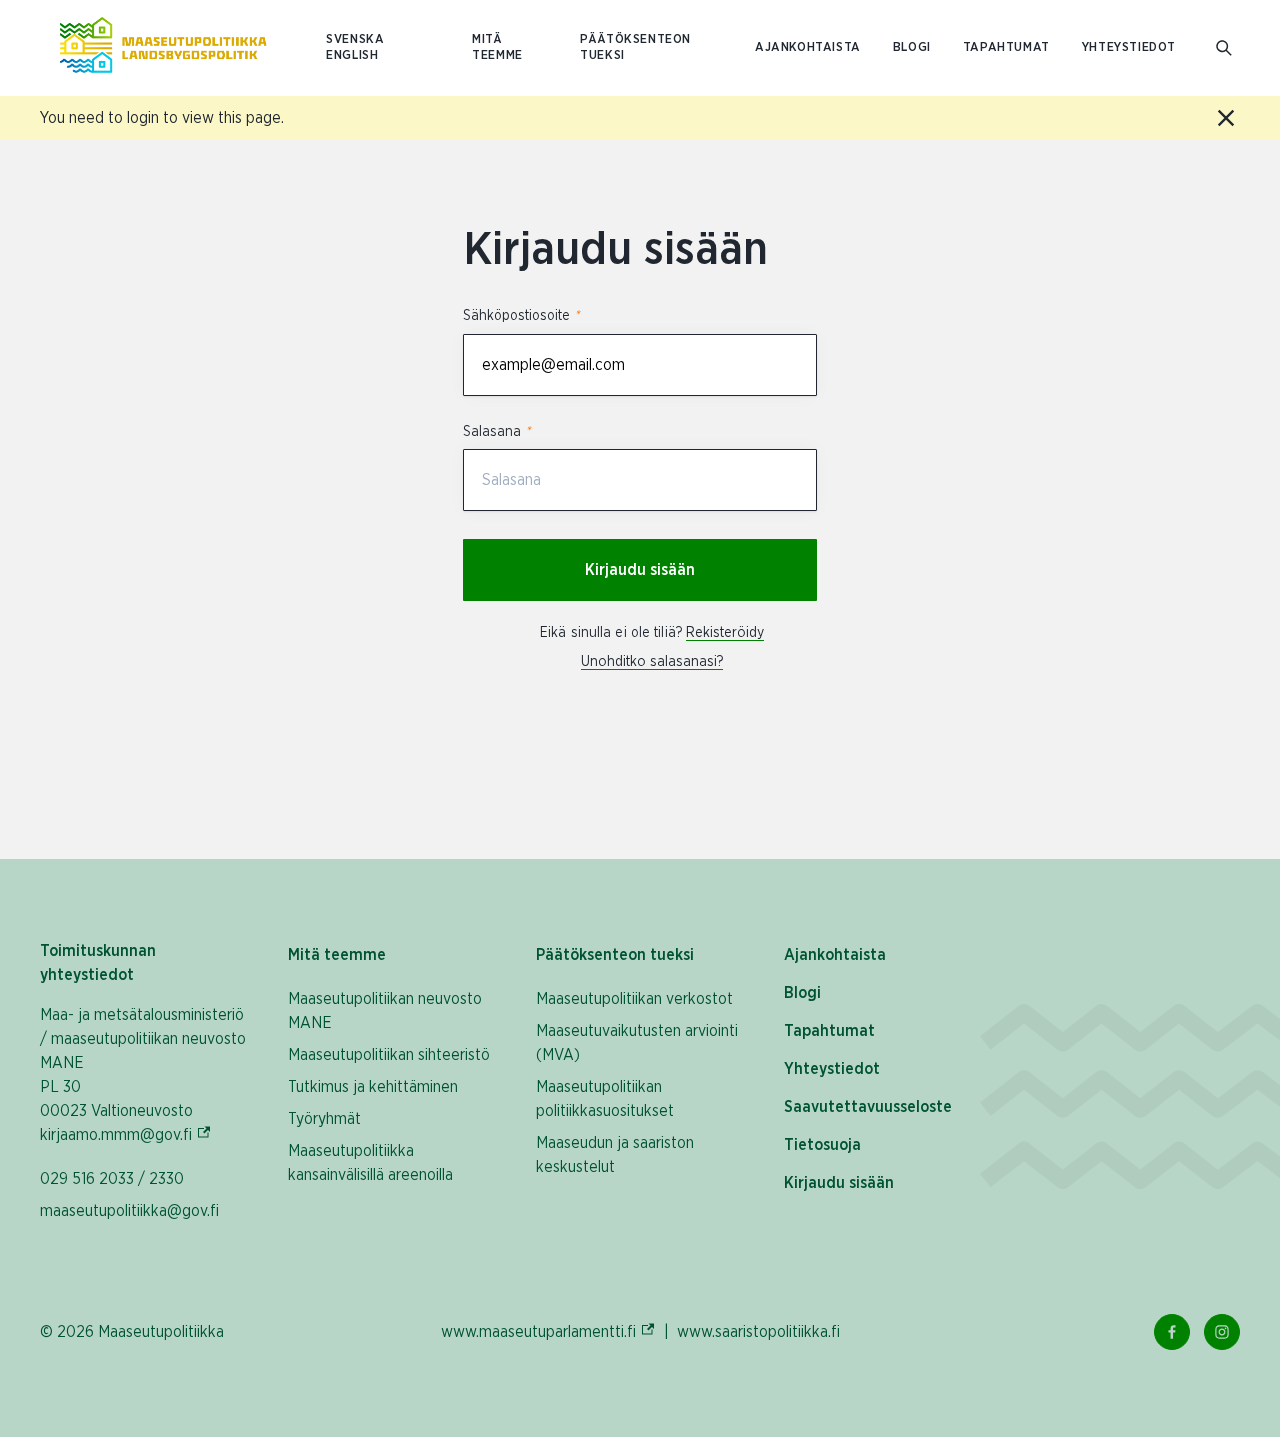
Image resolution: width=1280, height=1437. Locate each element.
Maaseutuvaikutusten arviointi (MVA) (637, 1043)
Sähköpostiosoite (521, 316)
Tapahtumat (1006, 47)
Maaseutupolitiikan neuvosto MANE (385, 1011)
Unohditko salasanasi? (652, 662)
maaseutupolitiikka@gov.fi (129, 1211)
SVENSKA (355, 39)
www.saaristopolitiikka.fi (758, 1332)
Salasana (496, 432)
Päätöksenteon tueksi (635, 47)
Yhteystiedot (1129, 47)
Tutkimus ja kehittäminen (373, 1087)
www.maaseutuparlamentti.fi (548, 1331)
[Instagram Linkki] (1222, 1332)
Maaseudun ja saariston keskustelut (615, 1155)
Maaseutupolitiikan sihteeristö (389, 1055)
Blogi (912, 47)
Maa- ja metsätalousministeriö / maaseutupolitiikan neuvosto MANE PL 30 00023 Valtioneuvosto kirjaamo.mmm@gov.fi (144, 1075)
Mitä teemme (497, 47)
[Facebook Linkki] (1172, 1332)
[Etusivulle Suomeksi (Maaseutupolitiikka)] (163, 48)
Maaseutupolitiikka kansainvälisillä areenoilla (370, 1163)
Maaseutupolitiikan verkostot (634, 999)
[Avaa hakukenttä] (1224, 48)
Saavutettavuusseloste (868, 1107)
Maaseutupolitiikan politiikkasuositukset (605, 1099)
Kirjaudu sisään (640, 570)
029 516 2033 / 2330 (112, 1179)
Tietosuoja (822, 1145)
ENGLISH (352, 55)
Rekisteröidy (725, 633)
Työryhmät (324, 1119)
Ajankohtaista (808, 47)
